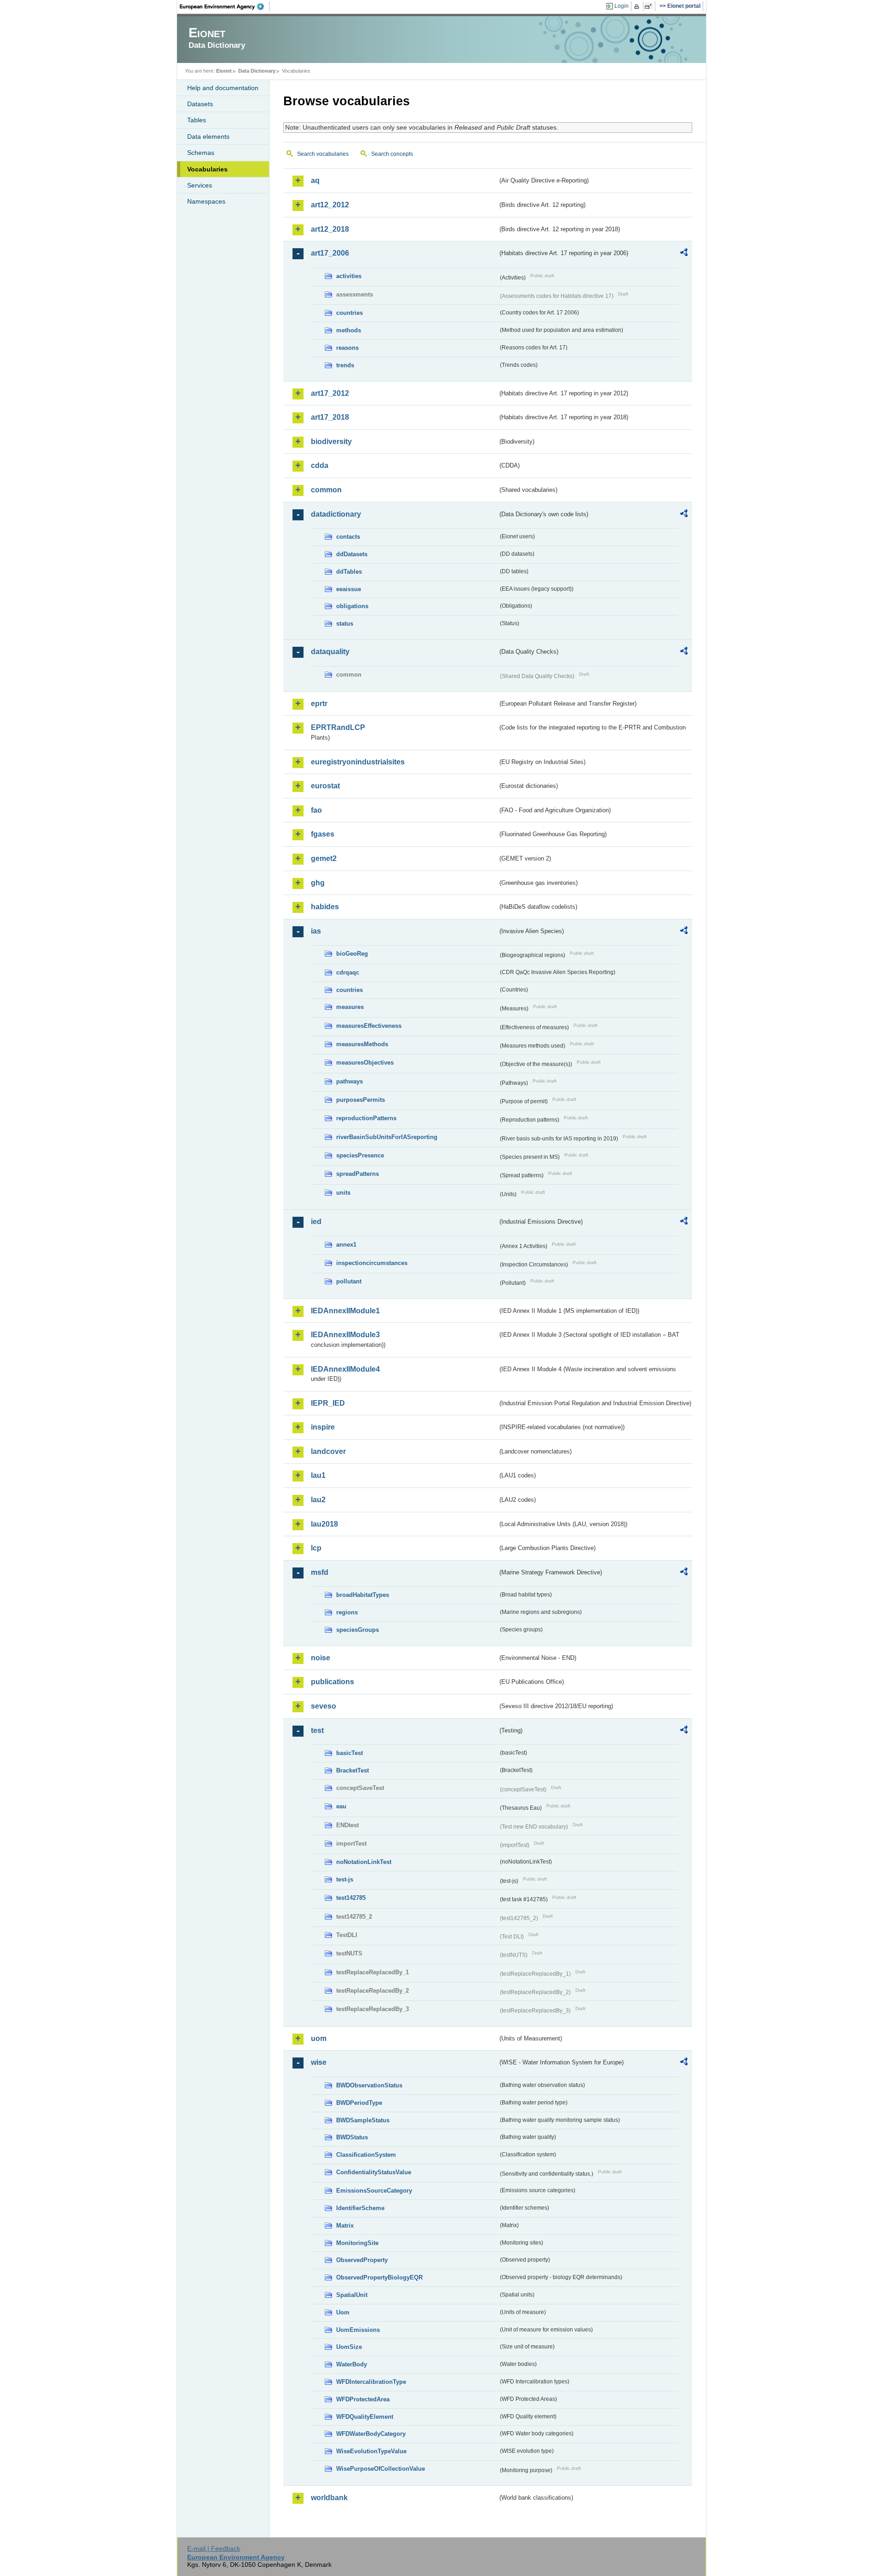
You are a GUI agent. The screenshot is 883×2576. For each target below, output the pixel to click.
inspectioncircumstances (372, 1263)
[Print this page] (638, 6)
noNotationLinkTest (364, 1862)
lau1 (318, 1475)
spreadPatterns (358, 1174)
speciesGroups (358, 1630)
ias (316, 931)
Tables (197, 120)
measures (350, 1007)
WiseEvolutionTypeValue (371, 2451)
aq (315, 180)
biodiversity (331, 442)
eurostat (325, 786)
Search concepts (392, 154)
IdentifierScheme (360, 2208)
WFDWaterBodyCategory (371, 2434)
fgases (323, 834)
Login (622, 6)
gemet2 (324, 858)
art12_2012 (330, 205)
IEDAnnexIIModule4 (345, 1369)
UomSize (349, 2347)
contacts (348, 537)
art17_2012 (330, 393)
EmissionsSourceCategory (374, 2191)
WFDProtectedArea (363, 2399)
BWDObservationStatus (369, 2085)
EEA (225, 6)
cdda (320, 465)
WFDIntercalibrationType (371, 2382)
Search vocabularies (323, 154)
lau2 (318, 1500)
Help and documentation (223, 88)
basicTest (350, 1753)
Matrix (345, 2226)
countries (350, 313)
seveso (324, 1706)
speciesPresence (360, 1155)
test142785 (351, 1898)
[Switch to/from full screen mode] (650, 6)
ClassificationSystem (366, 2155)
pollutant (349, 1281)
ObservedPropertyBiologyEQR (379, 2277)
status (345, 624)
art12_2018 (330, 229)
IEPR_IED (328, 1403)
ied (316, 1222)
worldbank (329, 2498)
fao (316, 810)
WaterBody (352, 2364)
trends (345, 365)
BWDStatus (352, 2137)
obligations (352, 606)
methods (349, 330)
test (317, 1730)
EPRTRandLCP (338, 727)
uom (319, 2038)
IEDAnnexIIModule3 (345, 1335)
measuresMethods (362, 1044)
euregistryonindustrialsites (358, 762)
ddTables (349, 572)
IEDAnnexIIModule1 (345, 1311)
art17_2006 (330, 253)
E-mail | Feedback (214, 2548)
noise (321, 1658)
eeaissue (349, 589)
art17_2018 (330, 417)
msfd (320, 1572)
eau (341, 1806)
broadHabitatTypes (363, 1595)
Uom (343, 2312)
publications (333, 1682)
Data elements (208, 137)
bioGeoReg (352, 954)
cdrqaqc (348, 972)
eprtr (319, 704)
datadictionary (336, 514)
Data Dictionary (257, 71)
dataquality (330, 652)
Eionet (224, 71)
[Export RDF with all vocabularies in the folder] (684, 254)
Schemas (201, 153)
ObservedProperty (362, 2260)
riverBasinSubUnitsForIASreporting (387, 1137)
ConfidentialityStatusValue (374, 2172)
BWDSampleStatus (363, 2120)
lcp (316, 1548)
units (343, 1193)
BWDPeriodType (359, 2103)
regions (347, 1612)
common (326, 490)
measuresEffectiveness (369, 1026)
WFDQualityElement (365, 2417)
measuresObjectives (365, 1063)
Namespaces (206, 201)
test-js (345, 1879)
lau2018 (324, 1524)
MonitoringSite (357, 2243)
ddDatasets (352, 554)
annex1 (346, 1245)
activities (349, 276)
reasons (347, 348)
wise (319, 2062)
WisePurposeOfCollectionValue (381, 2469)
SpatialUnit (352, 2295)
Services (200, 185)
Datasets (200, 104)
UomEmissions (358, 2330)
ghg (318, 883)
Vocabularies (207, 169)
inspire (323, 1427)
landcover (328, 1451)
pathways (350, 1081)
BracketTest (353, 1770)
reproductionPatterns (366, 1118)
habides (325, 907)
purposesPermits (361, 1100)
